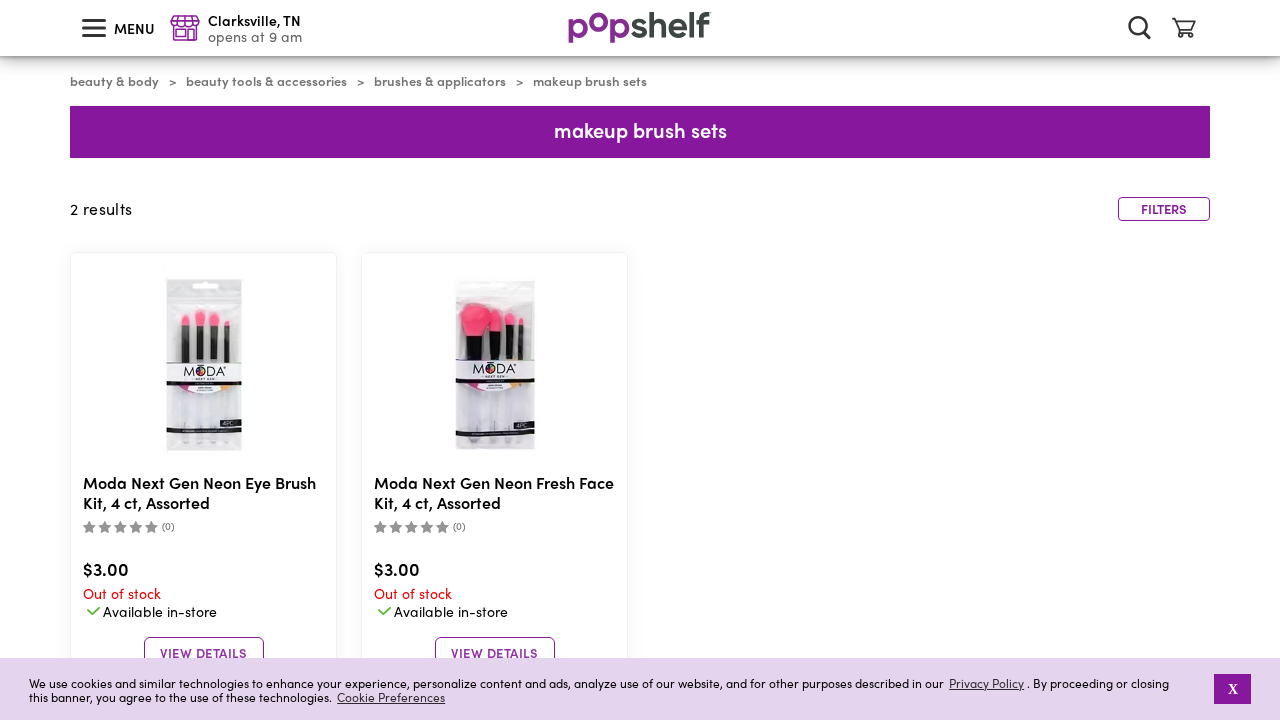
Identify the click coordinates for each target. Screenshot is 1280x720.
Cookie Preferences (391, 697)
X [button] (1233, 689)
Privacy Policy (986, 683)
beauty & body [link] (114, 81)
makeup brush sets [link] (590, 81)
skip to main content (9, 1)
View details (203, 652)
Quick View (204, 365)
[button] (1200, 689)
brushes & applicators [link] (440, 81)
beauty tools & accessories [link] (266, 81)
